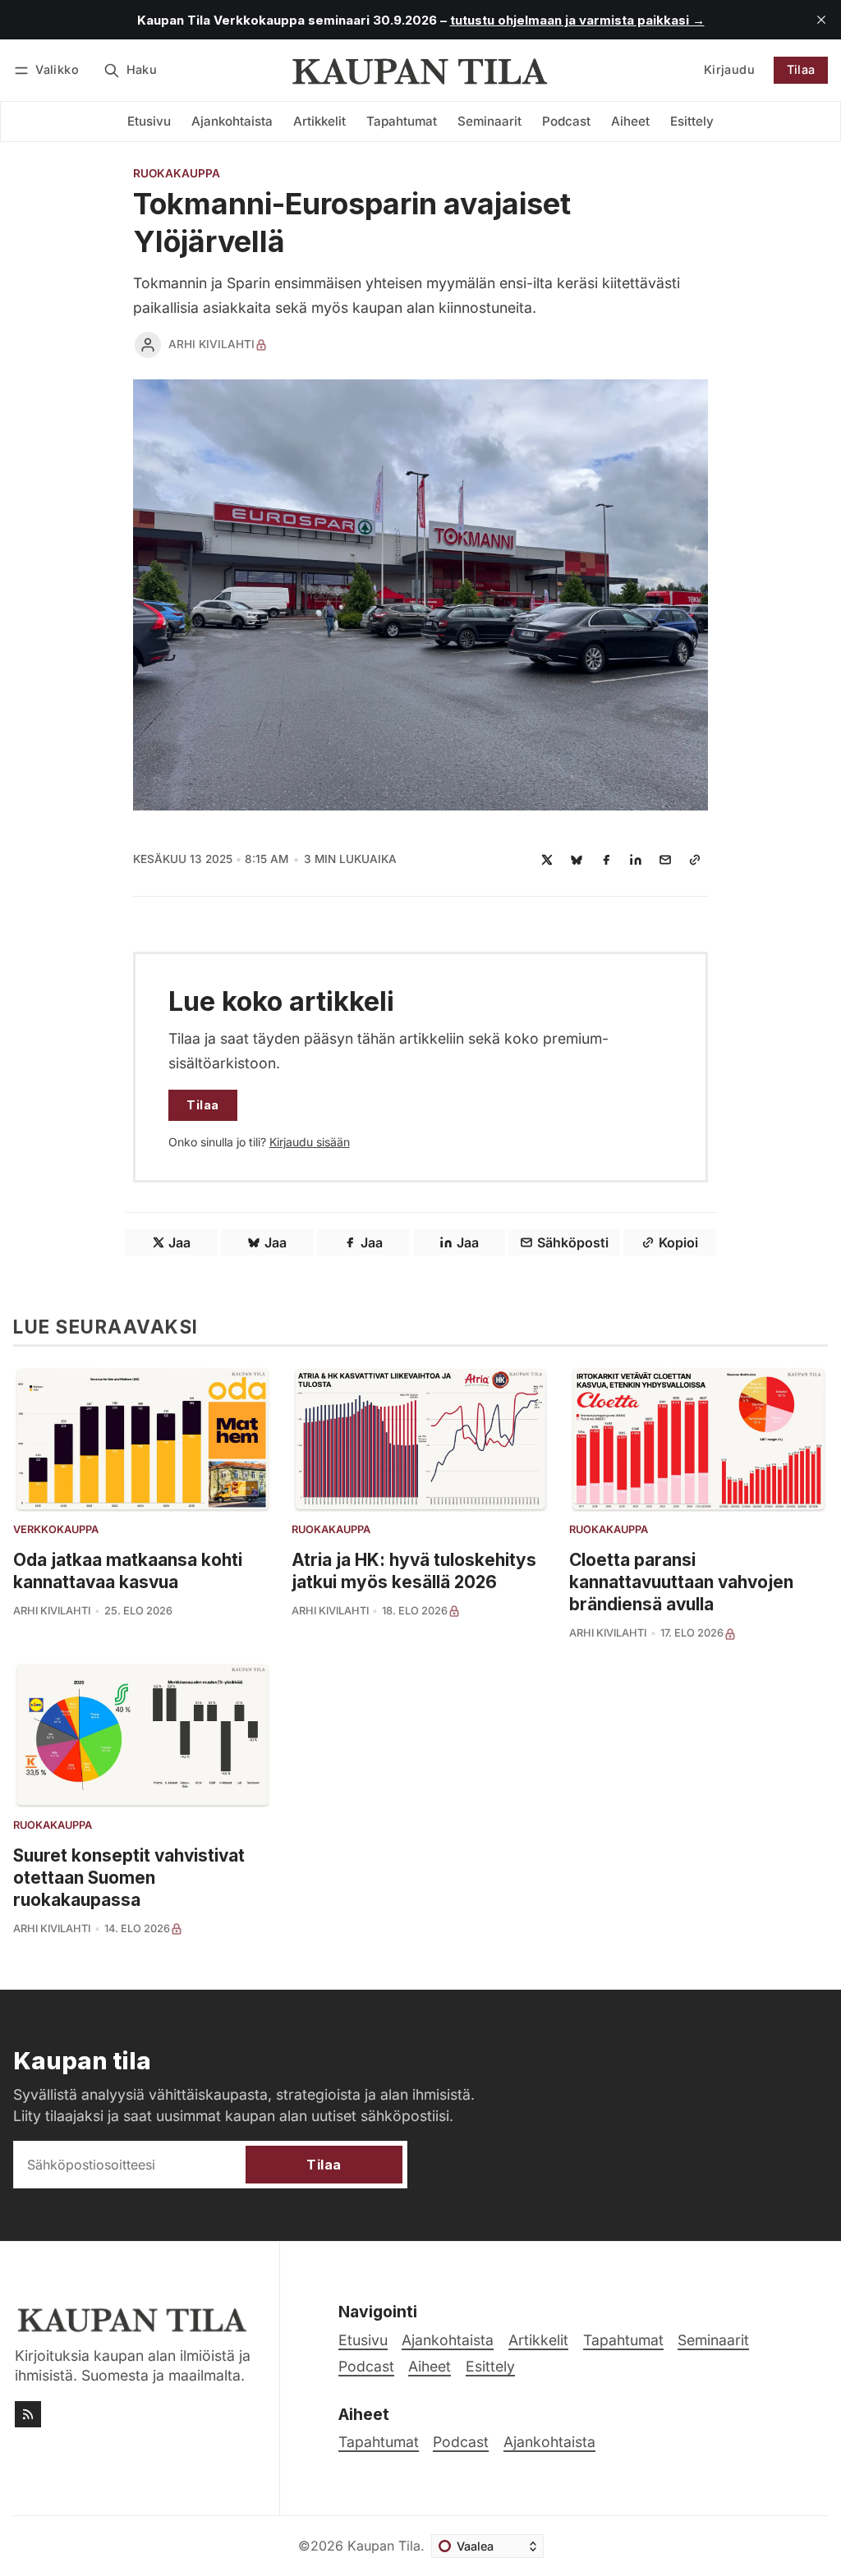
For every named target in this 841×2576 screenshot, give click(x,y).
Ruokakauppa (177, 174)
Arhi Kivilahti (211, 344)
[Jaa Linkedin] (636, 860)
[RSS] (28, 2414)
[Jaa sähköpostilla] (665, 860)
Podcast (461, 2442)
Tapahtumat (379, 2442)
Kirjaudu (729, 69)
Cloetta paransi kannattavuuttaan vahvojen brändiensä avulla (681, 1582)
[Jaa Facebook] (606, 860)
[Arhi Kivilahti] (148, 345)
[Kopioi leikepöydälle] (695, 860)
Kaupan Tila (384, 2546)
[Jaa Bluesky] (577, 860)
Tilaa (801, 69)
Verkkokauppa (56, 1530)
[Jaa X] (547, 860)
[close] (821, 20)
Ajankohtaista (549, 2442)
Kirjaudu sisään (310, 1142)
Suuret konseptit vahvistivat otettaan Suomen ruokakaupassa (129, 1878)
